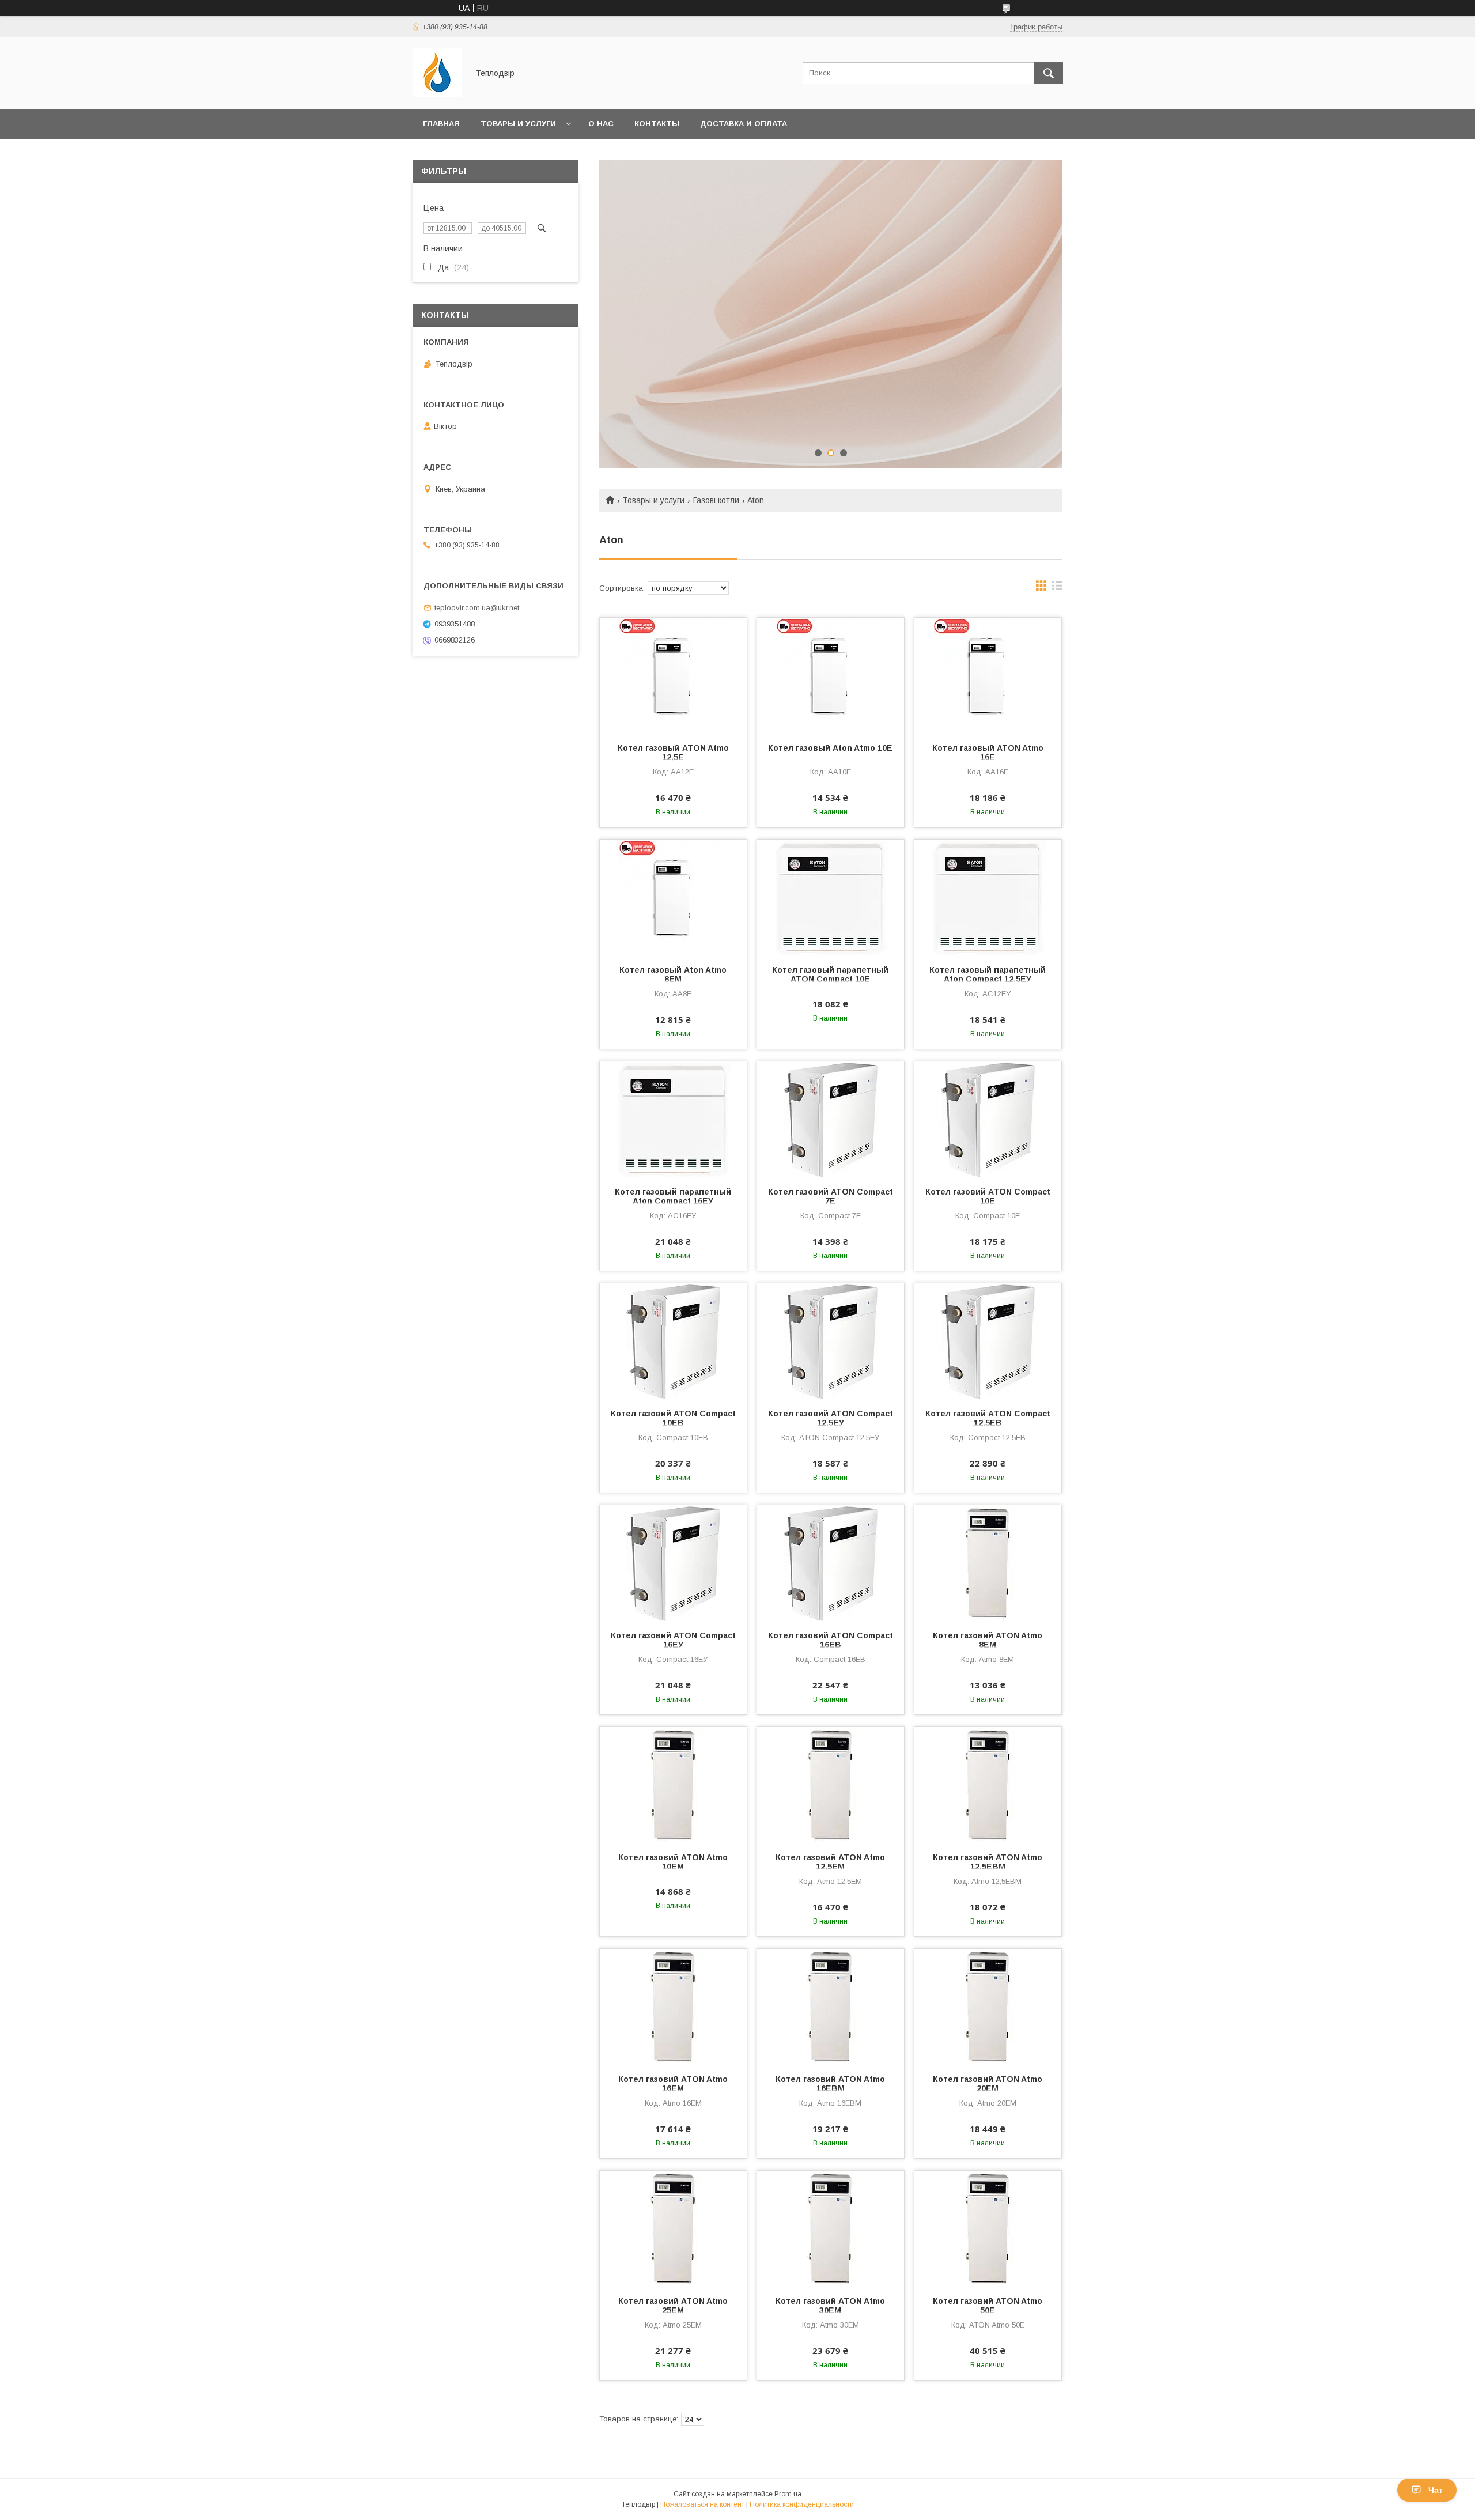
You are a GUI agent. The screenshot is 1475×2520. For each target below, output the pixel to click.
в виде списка (1057, 588)
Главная (441, 124)
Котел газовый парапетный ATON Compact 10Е (830, 974)
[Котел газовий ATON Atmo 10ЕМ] (673, 1785)
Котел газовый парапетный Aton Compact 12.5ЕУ (988, 974)
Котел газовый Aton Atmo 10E (830, 748)
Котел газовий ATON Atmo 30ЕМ (830, 2306)
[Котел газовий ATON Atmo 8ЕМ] (988, 1563)
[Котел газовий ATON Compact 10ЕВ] (673, 1341)
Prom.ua (788, 2494)
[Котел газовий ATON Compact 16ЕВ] (831, 1563)
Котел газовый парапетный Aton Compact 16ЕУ (673, 1196)
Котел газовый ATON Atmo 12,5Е (673, 753)
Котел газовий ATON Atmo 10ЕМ (673, 1862)
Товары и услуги (518, 124)
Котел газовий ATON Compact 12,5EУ (831, 1418)
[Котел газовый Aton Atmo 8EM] (673, 897)
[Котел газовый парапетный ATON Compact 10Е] (831, 897)
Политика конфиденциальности (802, 2504)
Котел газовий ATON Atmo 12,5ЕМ (830, 1862)
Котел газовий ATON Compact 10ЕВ (673, 1418)
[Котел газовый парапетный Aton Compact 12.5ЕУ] (988, 897)
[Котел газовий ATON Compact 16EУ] (673, 1563)
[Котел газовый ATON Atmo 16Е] (988, 675)
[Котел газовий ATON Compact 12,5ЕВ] (988, 1341)
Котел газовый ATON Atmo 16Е (988, 753)
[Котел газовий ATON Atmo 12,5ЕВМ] (988, 1785)
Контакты (657, 124)
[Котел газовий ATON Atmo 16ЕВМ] (831, 2007)
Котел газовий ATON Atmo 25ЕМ (673, 2306)
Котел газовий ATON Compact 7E (831, 1196)
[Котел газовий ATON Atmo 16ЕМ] (673, 2007)
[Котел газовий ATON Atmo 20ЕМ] (988, 2007)
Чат (1436, 2490)
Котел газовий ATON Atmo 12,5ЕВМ (988, 1862)
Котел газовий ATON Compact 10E (988, 1196)
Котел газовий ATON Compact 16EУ (673, 1640)
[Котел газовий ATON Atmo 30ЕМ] (831, 2228)
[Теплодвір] (437, 94)
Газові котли (716, 500)
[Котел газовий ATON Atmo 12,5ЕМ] (831, 1785)
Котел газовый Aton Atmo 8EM (673, 974)
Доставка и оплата (744, 124)
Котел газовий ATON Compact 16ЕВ (831, 1640)
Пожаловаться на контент (702, 2504)
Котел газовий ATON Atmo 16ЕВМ (830, 2084)
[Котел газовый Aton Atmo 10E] (831, 675)
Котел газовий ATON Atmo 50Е (988, 2306)
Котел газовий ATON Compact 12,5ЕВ (988, 1418)
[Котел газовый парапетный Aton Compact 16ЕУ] (673, 1119)
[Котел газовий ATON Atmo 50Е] (988, 2228)
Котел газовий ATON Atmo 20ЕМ (988, 2084)
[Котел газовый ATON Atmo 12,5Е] (673, 675)
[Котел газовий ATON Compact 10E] (988, 1119)
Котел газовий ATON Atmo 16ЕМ (673, 2084)
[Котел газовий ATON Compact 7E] (831, 1119)
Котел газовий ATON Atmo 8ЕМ (988, 1640)
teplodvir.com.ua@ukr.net (477, 608)
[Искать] (1049, 73)
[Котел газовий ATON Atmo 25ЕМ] (673, 2228)
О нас (601, 124)
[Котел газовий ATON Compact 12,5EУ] (831, 1341)
